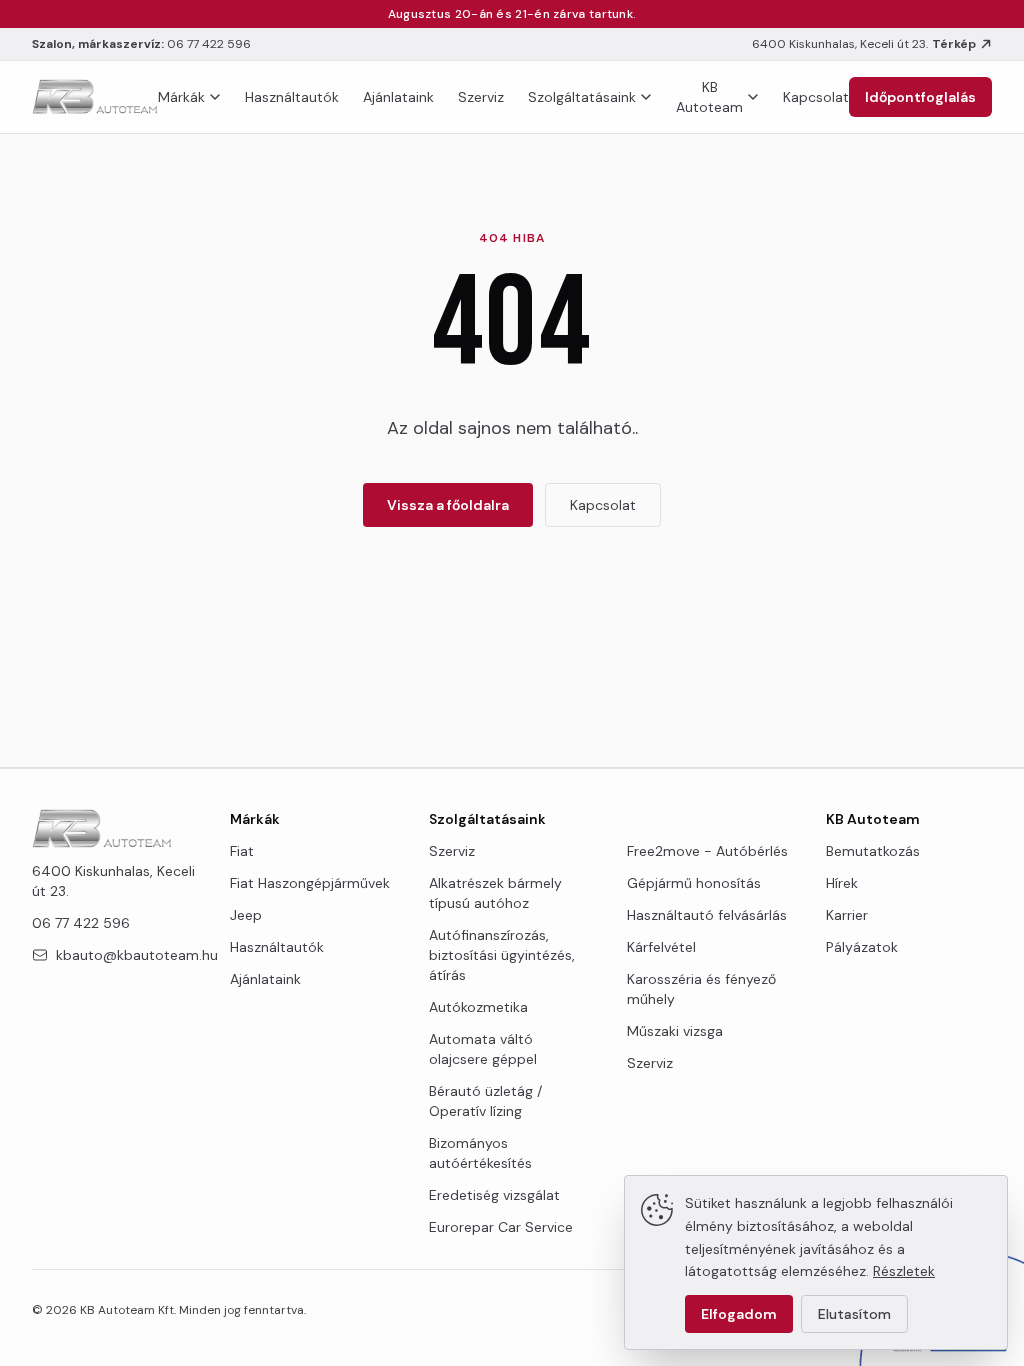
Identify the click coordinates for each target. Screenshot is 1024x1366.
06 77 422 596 (209, 44)
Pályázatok (862, 947)
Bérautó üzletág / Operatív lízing (485, 1101)
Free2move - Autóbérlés (707, 851)
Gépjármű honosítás (694, 883)
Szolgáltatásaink (582, 97)
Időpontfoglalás (920, 97)
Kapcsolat (816, 97)
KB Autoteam (709, 97)
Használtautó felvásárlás (707, 915)
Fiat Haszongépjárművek (310, 883)
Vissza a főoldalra (448, 505)
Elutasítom (854, 1314)
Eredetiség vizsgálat (494, 1195)
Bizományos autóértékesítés (480, 1153)
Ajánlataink (398, 97)
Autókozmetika (478, 1007)
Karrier (847, 915)
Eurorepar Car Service (501, 1227)
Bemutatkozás (873, 851)
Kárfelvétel (661, 947)
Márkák (181, 97)
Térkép (954, 44)
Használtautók (292, 97)
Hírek (842, 883)
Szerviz (481, 97)
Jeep (246, 915)
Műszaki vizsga (675, 1031)
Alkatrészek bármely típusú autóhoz (495, 893)
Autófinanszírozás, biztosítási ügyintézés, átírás (502, 955)
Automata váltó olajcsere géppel (483, 1049)
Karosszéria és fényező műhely (701, 989)
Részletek (904, 1271)
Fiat (242, 851)
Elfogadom (739, 1314)
